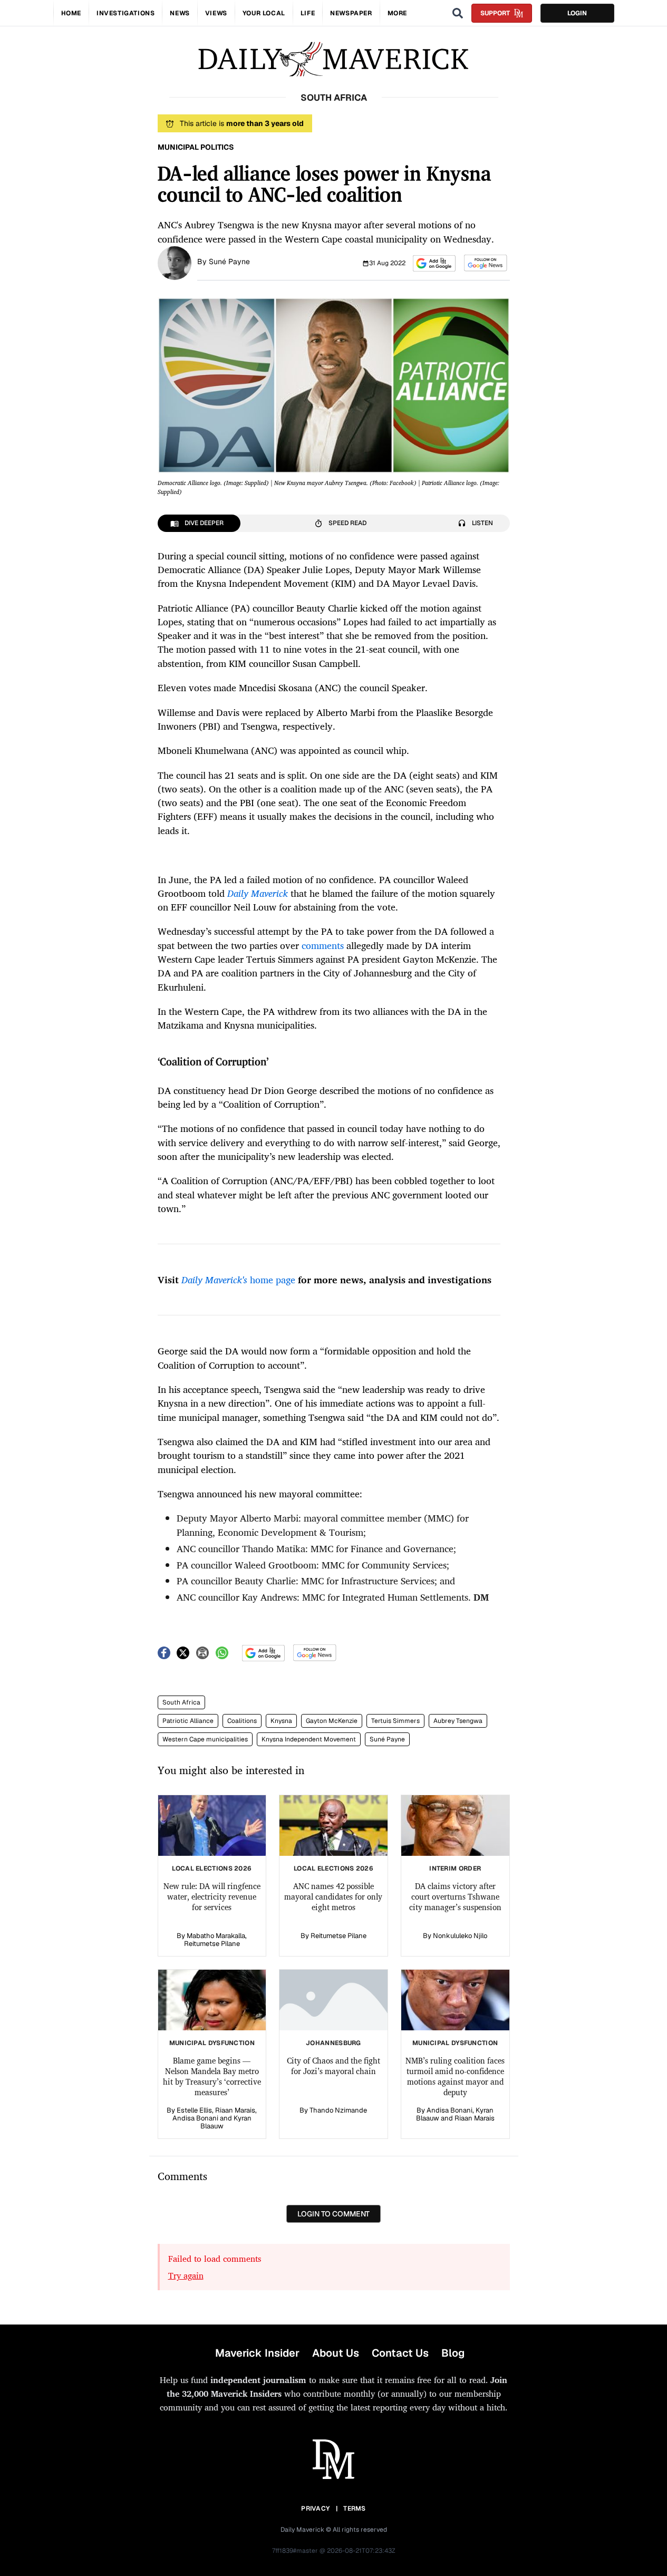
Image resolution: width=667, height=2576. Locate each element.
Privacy (315, 2509)
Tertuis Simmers (395, 1721)
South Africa (181, 1702)
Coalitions (242, 1721)
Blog (453, 2353)
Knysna (281, 1721)
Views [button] (216, 13)
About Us (336, 2353)
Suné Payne (229, 262)
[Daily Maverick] (333, 59)
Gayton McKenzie (332, 1721)
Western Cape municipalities (205, 1739)
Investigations (125, 13)
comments (323, 945)
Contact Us (400, 2353)
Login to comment (333, 2214)
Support (495, 13)
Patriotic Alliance (188, 1721)
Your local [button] (264, 13)
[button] (434, 263)
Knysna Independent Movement (309, 1739)
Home (71, 13)
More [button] (397, 13)
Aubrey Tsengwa (458, 1721)
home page (238, 1280)
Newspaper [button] (351, 13)
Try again (186, 2275)
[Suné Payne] (175, 262)
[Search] (458, 13)
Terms (355, 2509)
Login (577, 13)
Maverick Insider (257, 2353)
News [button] (180, 13)
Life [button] (308, 13)
